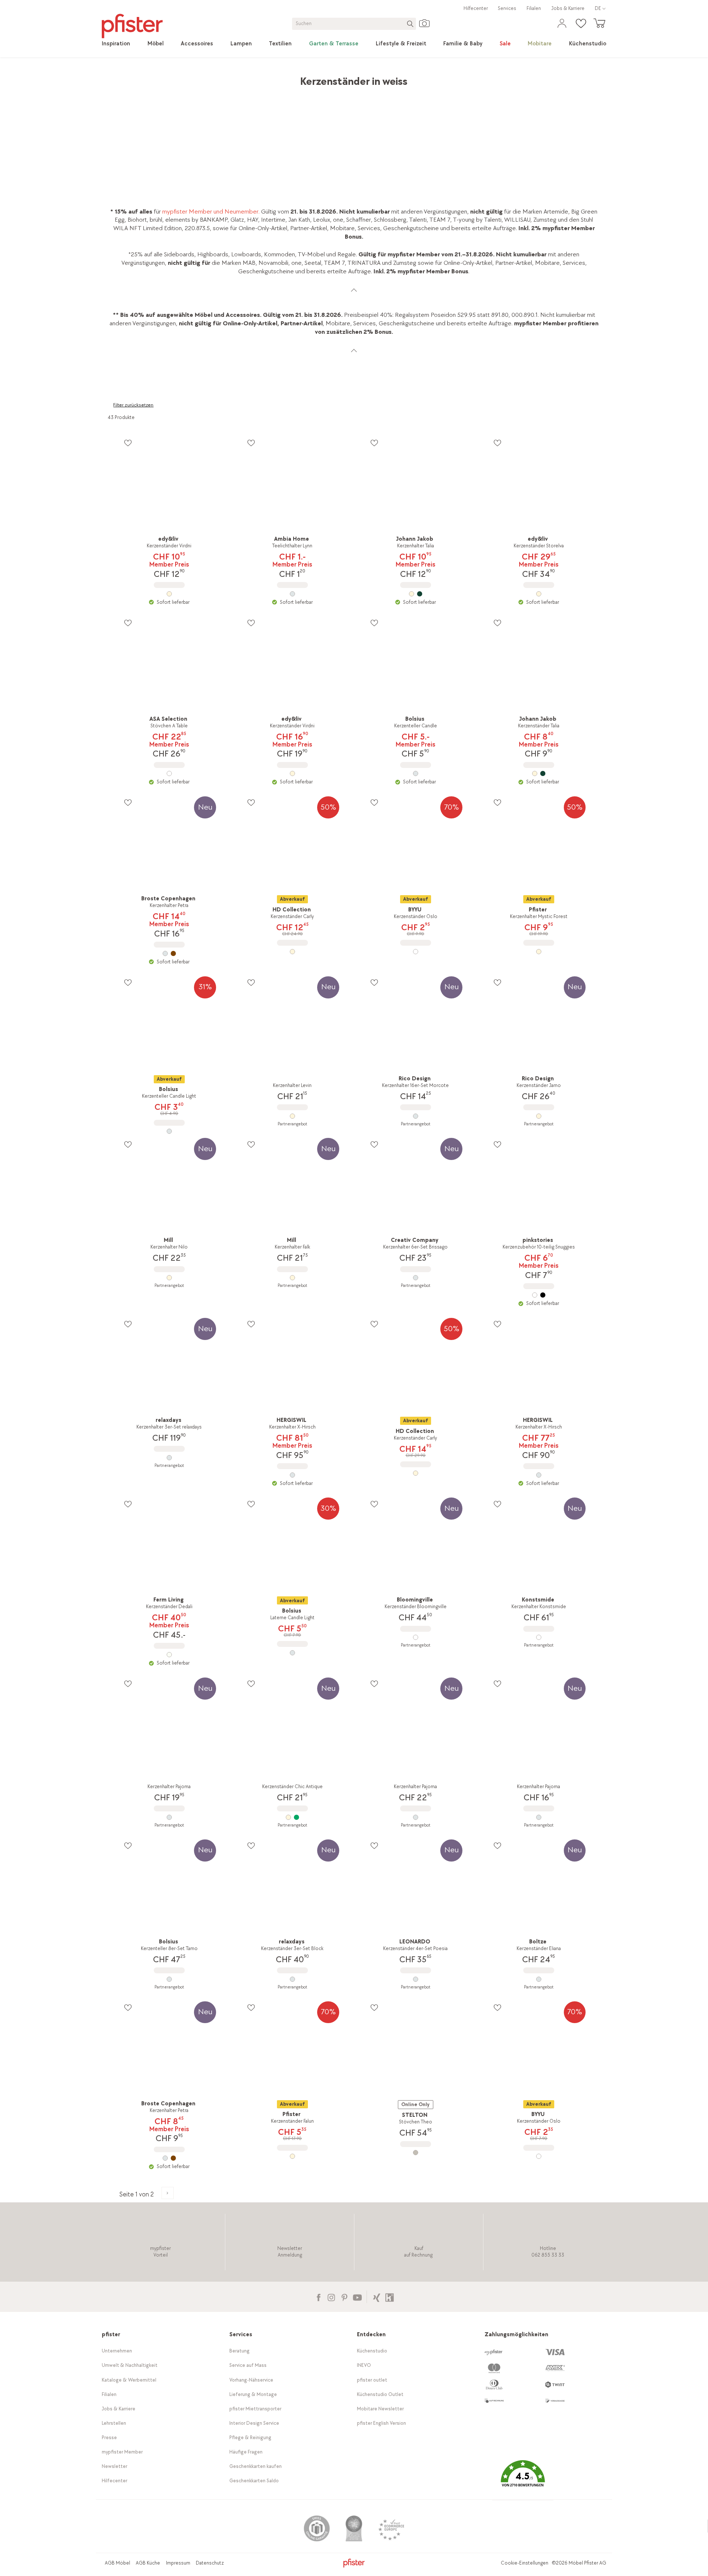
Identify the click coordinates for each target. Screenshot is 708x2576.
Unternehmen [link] (117, 2351)
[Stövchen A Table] (169, 773)
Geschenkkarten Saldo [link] (254, 2481)
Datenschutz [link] (210, 2563)
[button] (523, 2479)
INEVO (364, 2365)
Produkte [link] (142, 78)
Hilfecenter (476, 8)
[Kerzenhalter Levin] (292, 1116)
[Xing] (377, 2297)
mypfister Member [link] (122, 2452)
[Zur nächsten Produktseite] (168, 2193)
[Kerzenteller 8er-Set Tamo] (169, 1979)
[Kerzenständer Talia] (539, 773)
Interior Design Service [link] (254, 2423)
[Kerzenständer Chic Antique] (292, 1817)
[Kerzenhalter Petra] (169, 953)
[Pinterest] (344, 2297)
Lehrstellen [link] (114, 2423)
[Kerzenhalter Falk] (292, 1278)
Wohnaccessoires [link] (220, 78)
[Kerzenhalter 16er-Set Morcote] (416, 1116)
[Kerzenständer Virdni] (169, 594)
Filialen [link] (534, 8)
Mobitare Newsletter (380, 2409)
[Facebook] (318, 2297)
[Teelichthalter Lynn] (292, 594)
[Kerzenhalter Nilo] (169, 1278)
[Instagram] (331, 2297)
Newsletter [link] (114, 2466)
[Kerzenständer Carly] (292, 952)
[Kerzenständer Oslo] (416, 952)
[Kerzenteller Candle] (416, 773)
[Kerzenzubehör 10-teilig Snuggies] (539, 1295)
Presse (109, 2437)
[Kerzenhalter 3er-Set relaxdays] (169, 1458)
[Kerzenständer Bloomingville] (416, 1637)
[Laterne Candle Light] (292, 1653)
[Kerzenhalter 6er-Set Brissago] (416, 1278)
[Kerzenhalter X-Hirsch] (292, 1475)
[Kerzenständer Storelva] (539, 594)
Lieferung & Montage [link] (253, 2394)
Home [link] (115, 78)
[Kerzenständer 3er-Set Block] (292, 1979)
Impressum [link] (178, 2563)
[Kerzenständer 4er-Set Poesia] (416, 1979)
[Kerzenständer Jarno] (539, 1116)
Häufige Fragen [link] (246, 2452)
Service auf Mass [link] (248, 2365)
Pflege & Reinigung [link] (250, 2437)
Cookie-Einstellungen (525, 2563)
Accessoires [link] (176, 78)
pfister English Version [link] (381, 2423)
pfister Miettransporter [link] (255, 2409)
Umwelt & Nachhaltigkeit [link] (130, 2365)
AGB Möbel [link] (117, 2563)
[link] (116, 44)
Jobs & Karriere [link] (568, 8)
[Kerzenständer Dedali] (169, 1655)
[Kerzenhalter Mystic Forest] (539, 952)
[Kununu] (390, 2297)
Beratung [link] (240, 2351)
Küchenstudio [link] (372, 2351)
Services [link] (507, 8)
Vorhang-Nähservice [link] (251, 2380)
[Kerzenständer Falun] (292, 2156)
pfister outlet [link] (372, 2380)
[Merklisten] (128, 443)
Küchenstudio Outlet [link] (380, 2394)
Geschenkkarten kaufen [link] (256, 2466)
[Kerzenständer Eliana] (539, 1979)
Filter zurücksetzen (133, 405)
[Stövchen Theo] (416, 2153)
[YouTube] (357, 2297)
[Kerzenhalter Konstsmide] (539, 1637)
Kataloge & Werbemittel (129, 2380)
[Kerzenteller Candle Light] (169, 1131)
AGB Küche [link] (148, 2563)
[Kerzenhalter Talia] (416, 594)
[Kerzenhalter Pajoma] (169, 1817)
